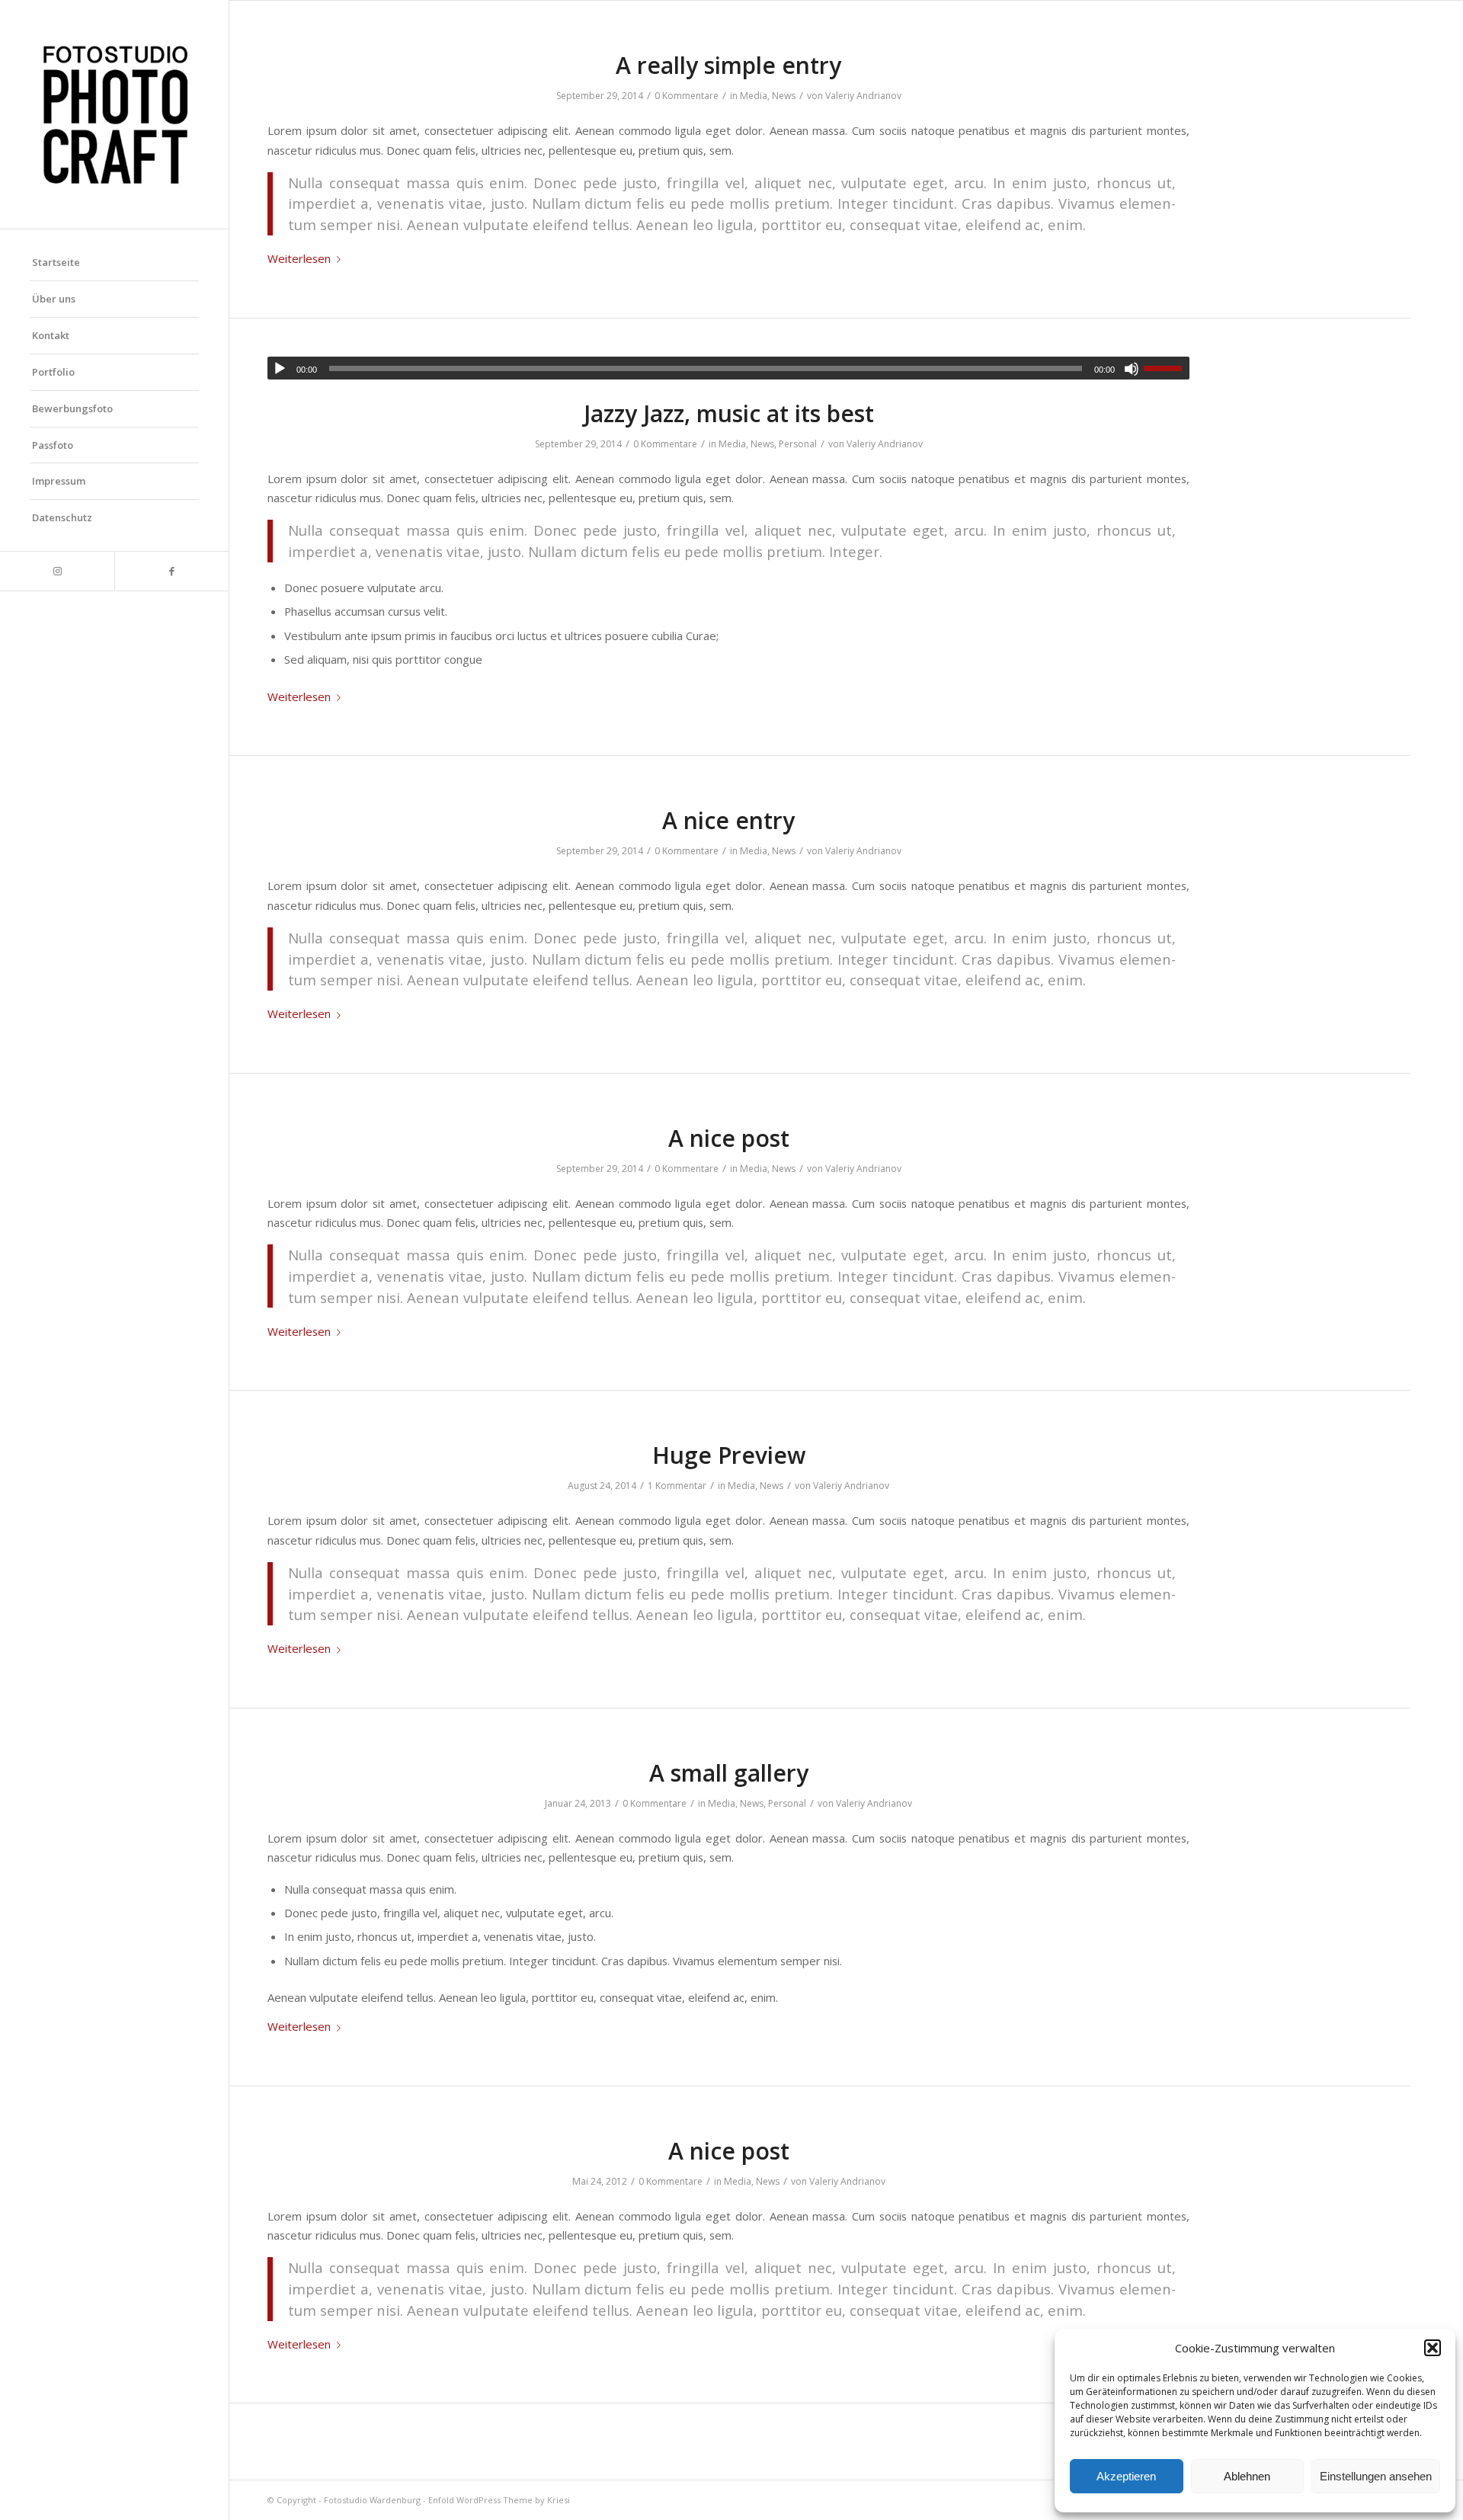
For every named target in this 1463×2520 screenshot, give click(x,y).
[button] (1433, 2348)
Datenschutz (62, 517)
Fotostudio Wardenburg (372, 2500)
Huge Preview (729, 1455)
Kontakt (51, 335)
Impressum (59, 481)
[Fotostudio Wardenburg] (114, 114)
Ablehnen (1247, 2476)
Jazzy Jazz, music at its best (729, 413)
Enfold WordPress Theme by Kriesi (499, 2500)
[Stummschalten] (1132, 369)
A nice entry (728, 820)
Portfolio (53, 372)
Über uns (54, 299)
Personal (798, 444)
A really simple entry (728, 65)
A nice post (729, 1138)
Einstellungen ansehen (1376, 2476)
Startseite (56, 262)
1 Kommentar (677, 1486)
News (784, 96)
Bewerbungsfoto (72, 408)
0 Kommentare (687, 96)
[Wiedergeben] (280, 369)
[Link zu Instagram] (57, 571)
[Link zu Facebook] (171, 571)
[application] (728, 368)
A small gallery (729, 1773)
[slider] (1167, 368)
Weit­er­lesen (299, 258)
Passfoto (53, 445)
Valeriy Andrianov (863, 96)
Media (754, 96)
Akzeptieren (1126, 2476)
